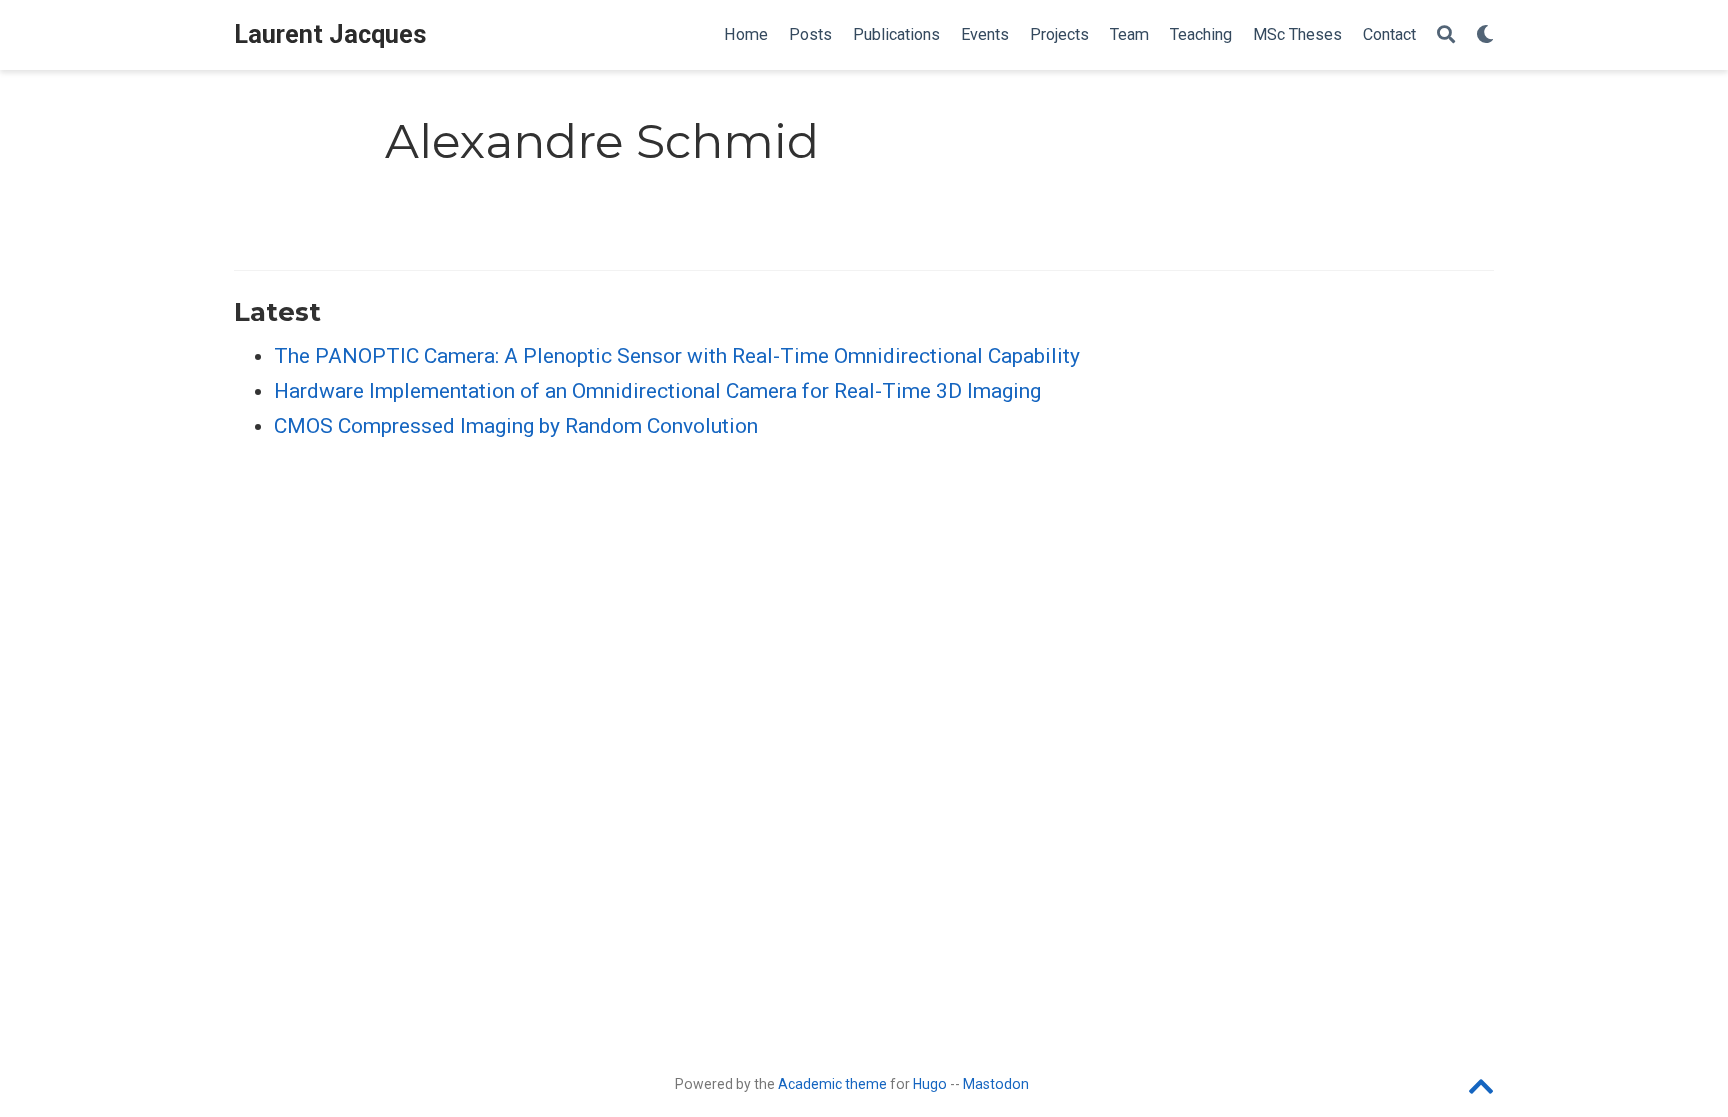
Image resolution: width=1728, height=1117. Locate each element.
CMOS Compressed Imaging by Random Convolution (516, 426)
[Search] (1446, 35)
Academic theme (832, 1084)
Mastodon (996, 1084)
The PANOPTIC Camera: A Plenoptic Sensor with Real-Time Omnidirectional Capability (677, 356)
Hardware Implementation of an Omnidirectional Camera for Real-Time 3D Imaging (657, 391)
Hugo (930, 1084)
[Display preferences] (1485, 35)
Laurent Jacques (330, 34)
